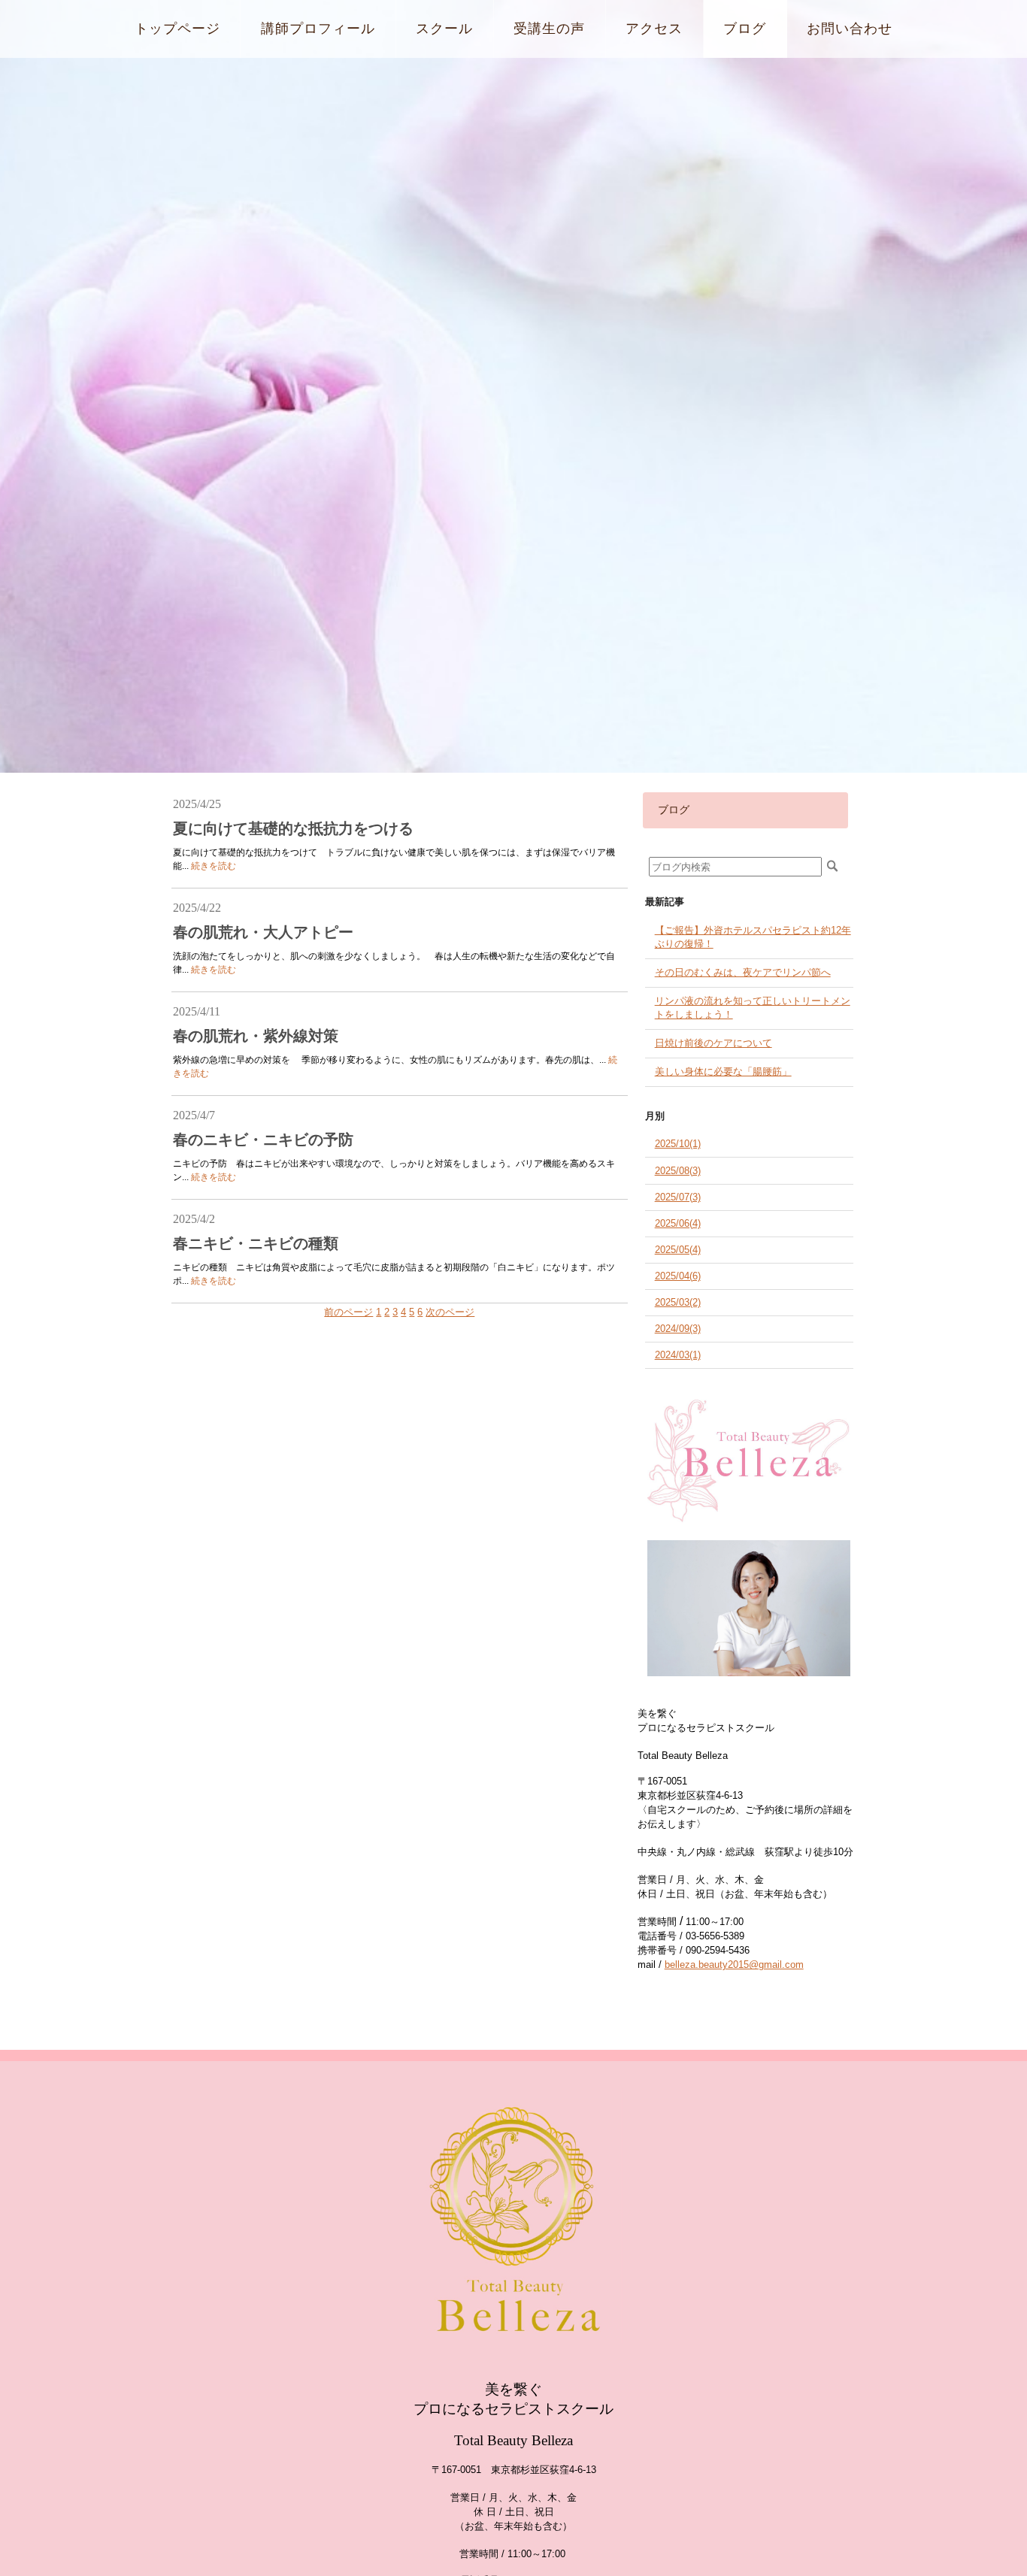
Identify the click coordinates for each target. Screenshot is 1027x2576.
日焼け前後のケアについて (713, 1043)
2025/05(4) (678, 1250)
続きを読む (214, 866)
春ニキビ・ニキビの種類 (256, 1243)
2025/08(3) (678, 1171)
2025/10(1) (678, 1144)
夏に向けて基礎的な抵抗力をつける (293, 828)
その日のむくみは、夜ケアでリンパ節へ (743, 972)
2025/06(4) (678, 1223)
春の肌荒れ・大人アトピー (263, 932)
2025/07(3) (678, 1197)
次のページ (450, 1312)
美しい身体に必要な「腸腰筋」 (723, 1072)
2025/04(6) (678, 1276)
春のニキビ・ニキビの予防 (263, 1140)
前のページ (348, 1312)
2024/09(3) (678, 1329)
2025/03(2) (678, 1302)
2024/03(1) (678, 1355)
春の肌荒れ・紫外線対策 (256, 1036)
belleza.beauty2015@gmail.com (734, 1965)
